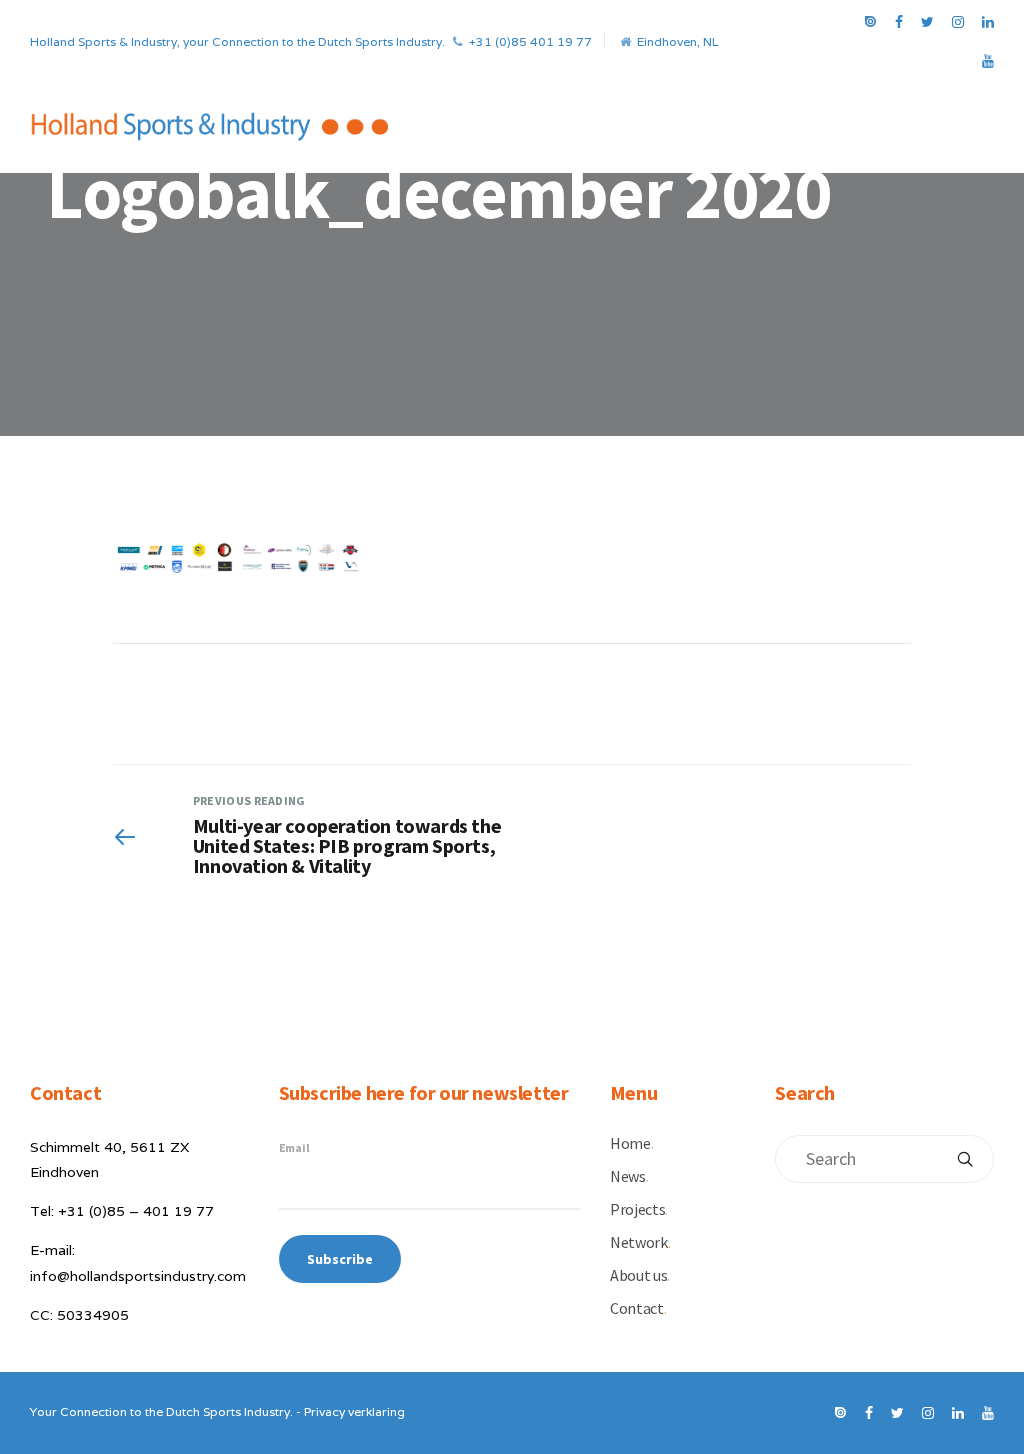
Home (631, 1143)
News (629, 1176)
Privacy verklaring (354, 1411)
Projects (639, 1209)
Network (640, 1242)
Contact (638, 1308)
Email (294, 1147)
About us (640, 1275)
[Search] (965, 1159)
